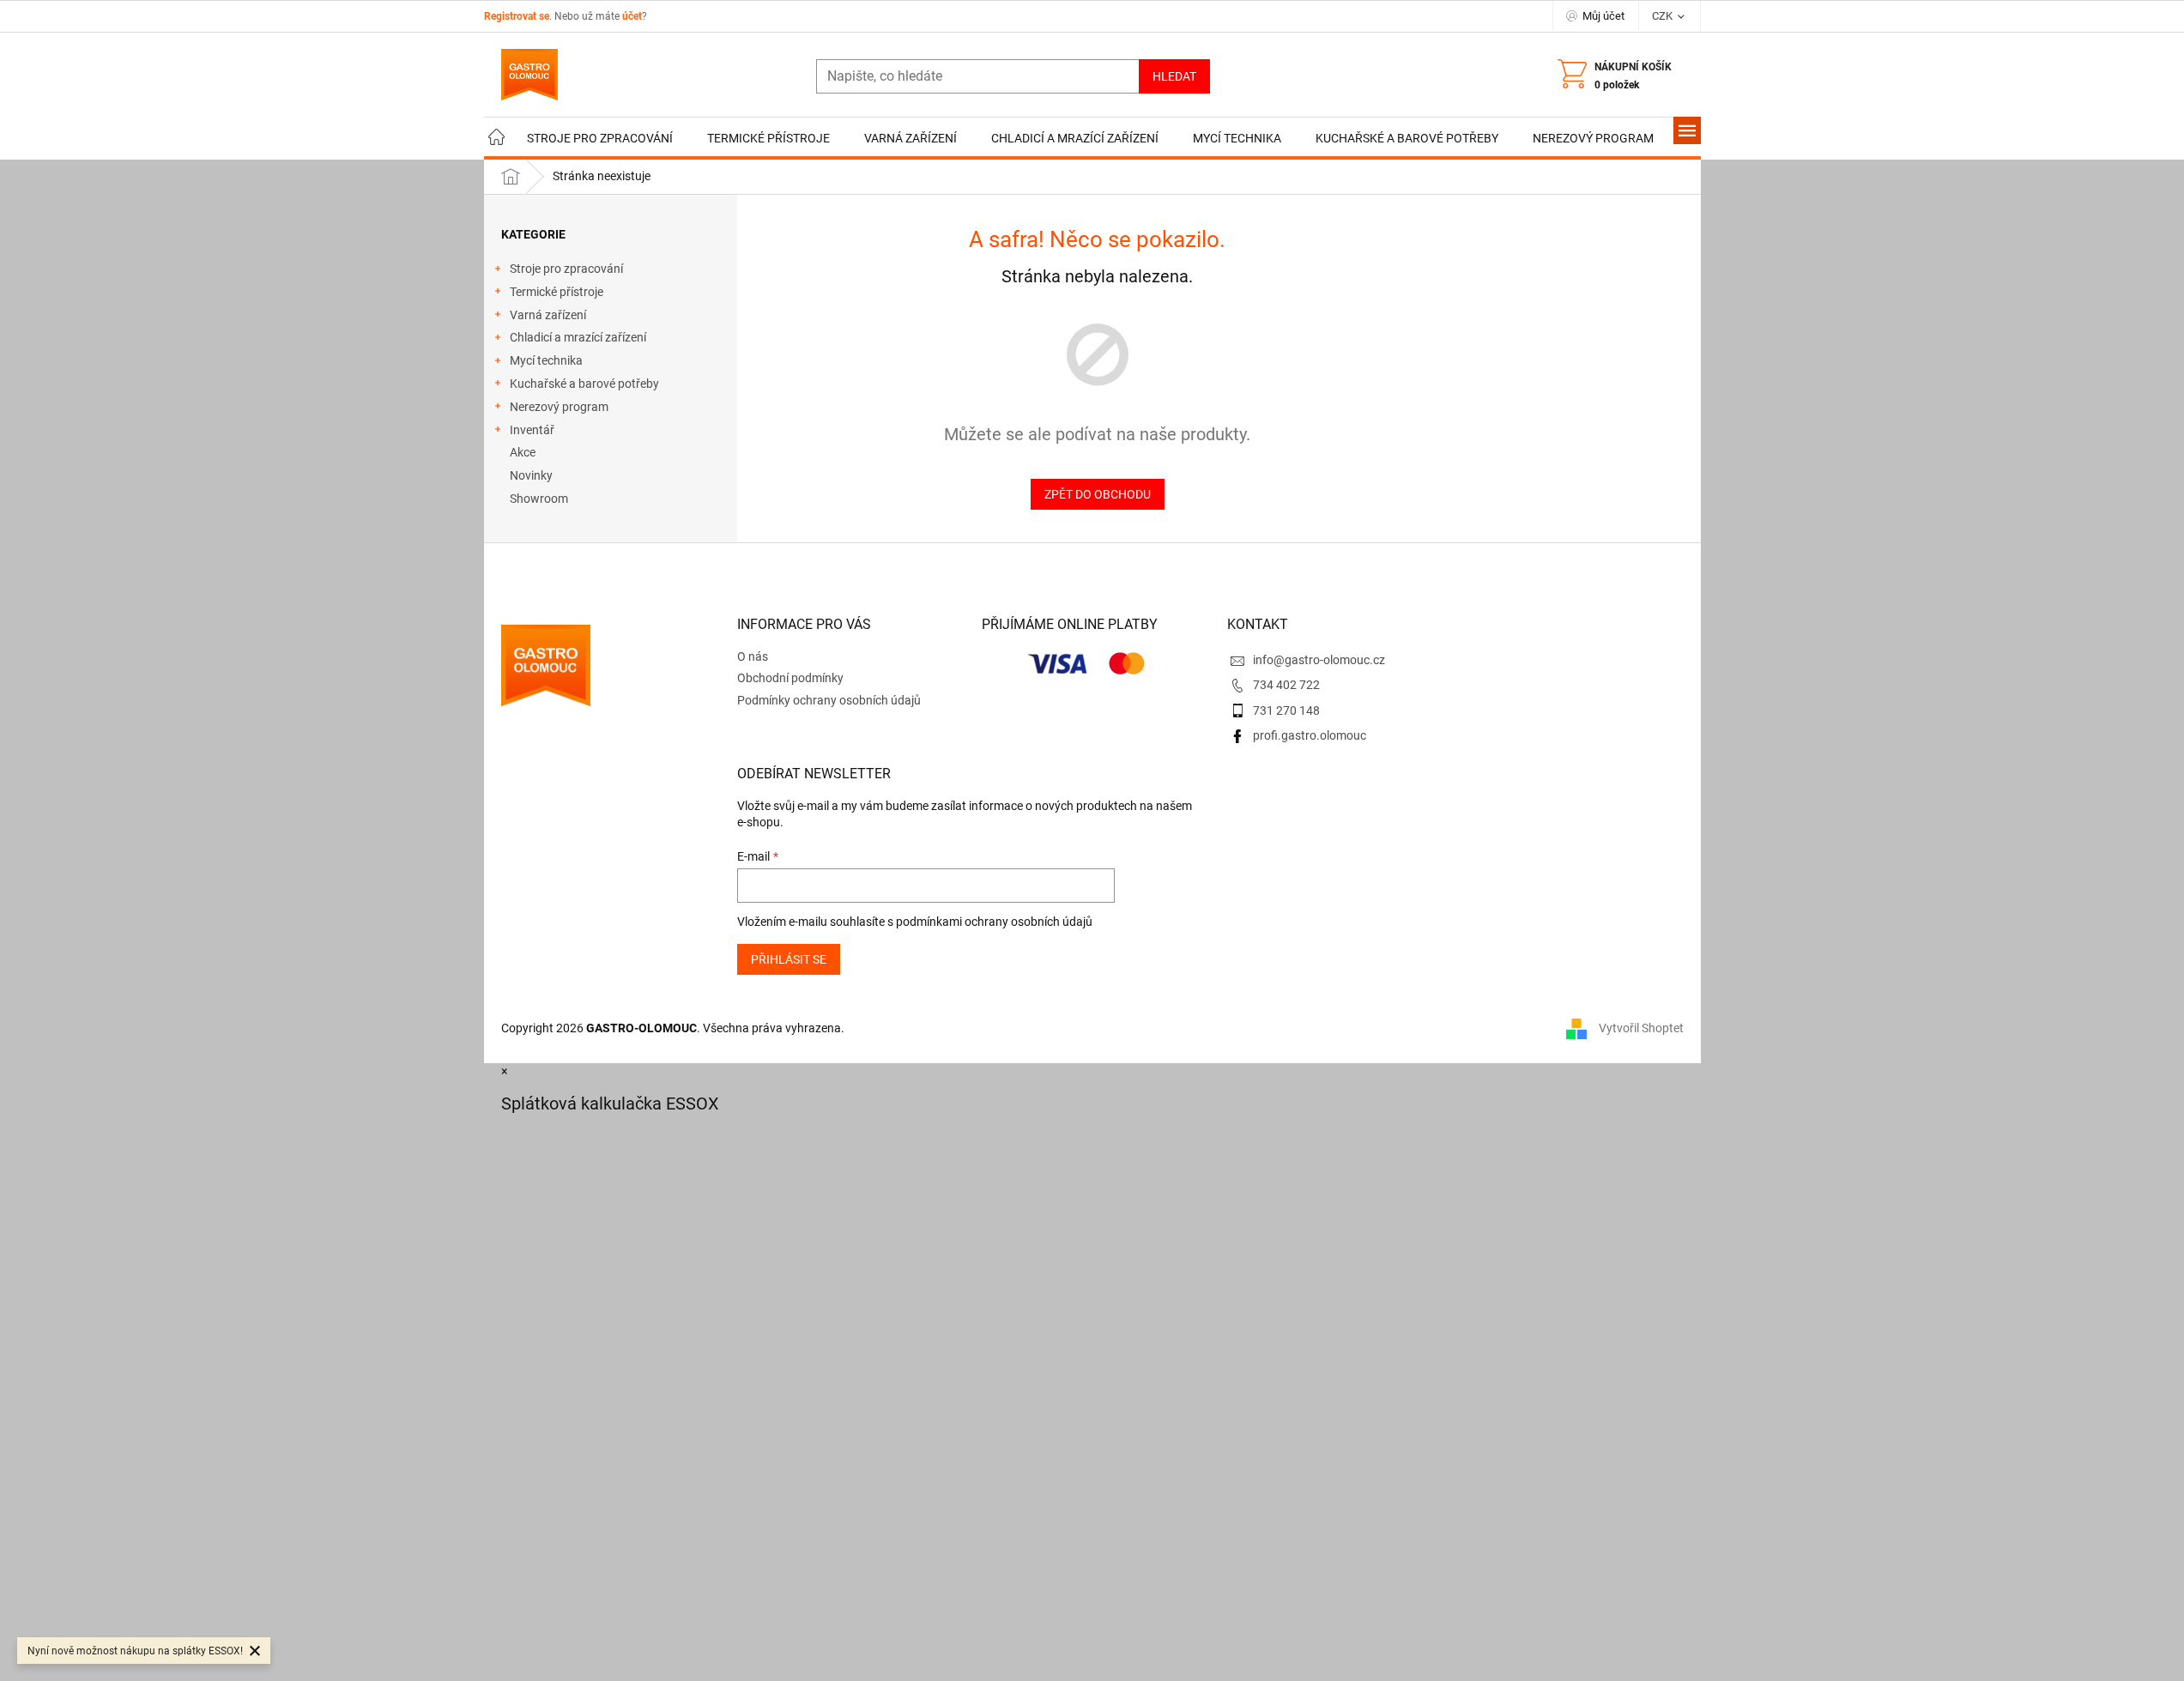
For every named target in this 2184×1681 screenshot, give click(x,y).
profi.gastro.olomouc (1310, 735)
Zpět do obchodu (1098, 494)
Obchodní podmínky (790, 678)
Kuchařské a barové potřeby (584, 384)
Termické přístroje (557, 292)
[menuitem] (497, 139)
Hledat (1174, 76)
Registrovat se (517, 16)
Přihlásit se (789, 959)
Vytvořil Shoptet (1641, 1028)
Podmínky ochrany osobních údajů (829, 700)
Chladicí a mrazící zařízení (578, 337)
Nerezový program (559, 407)
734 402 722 (1286, 685)
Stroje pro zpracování (566, 269)
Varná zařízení (548, 315)
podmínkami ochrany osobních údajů (994, 922)
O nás (753, 656)
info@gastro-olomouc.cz (1319, 660)
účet (632, 16)
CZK (1664, 16)
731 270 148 (1286, 710)
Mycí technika (546, 360)
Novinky (531, 475)
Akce (523, 452)
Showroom (539, 499)
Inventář (532, 430)
